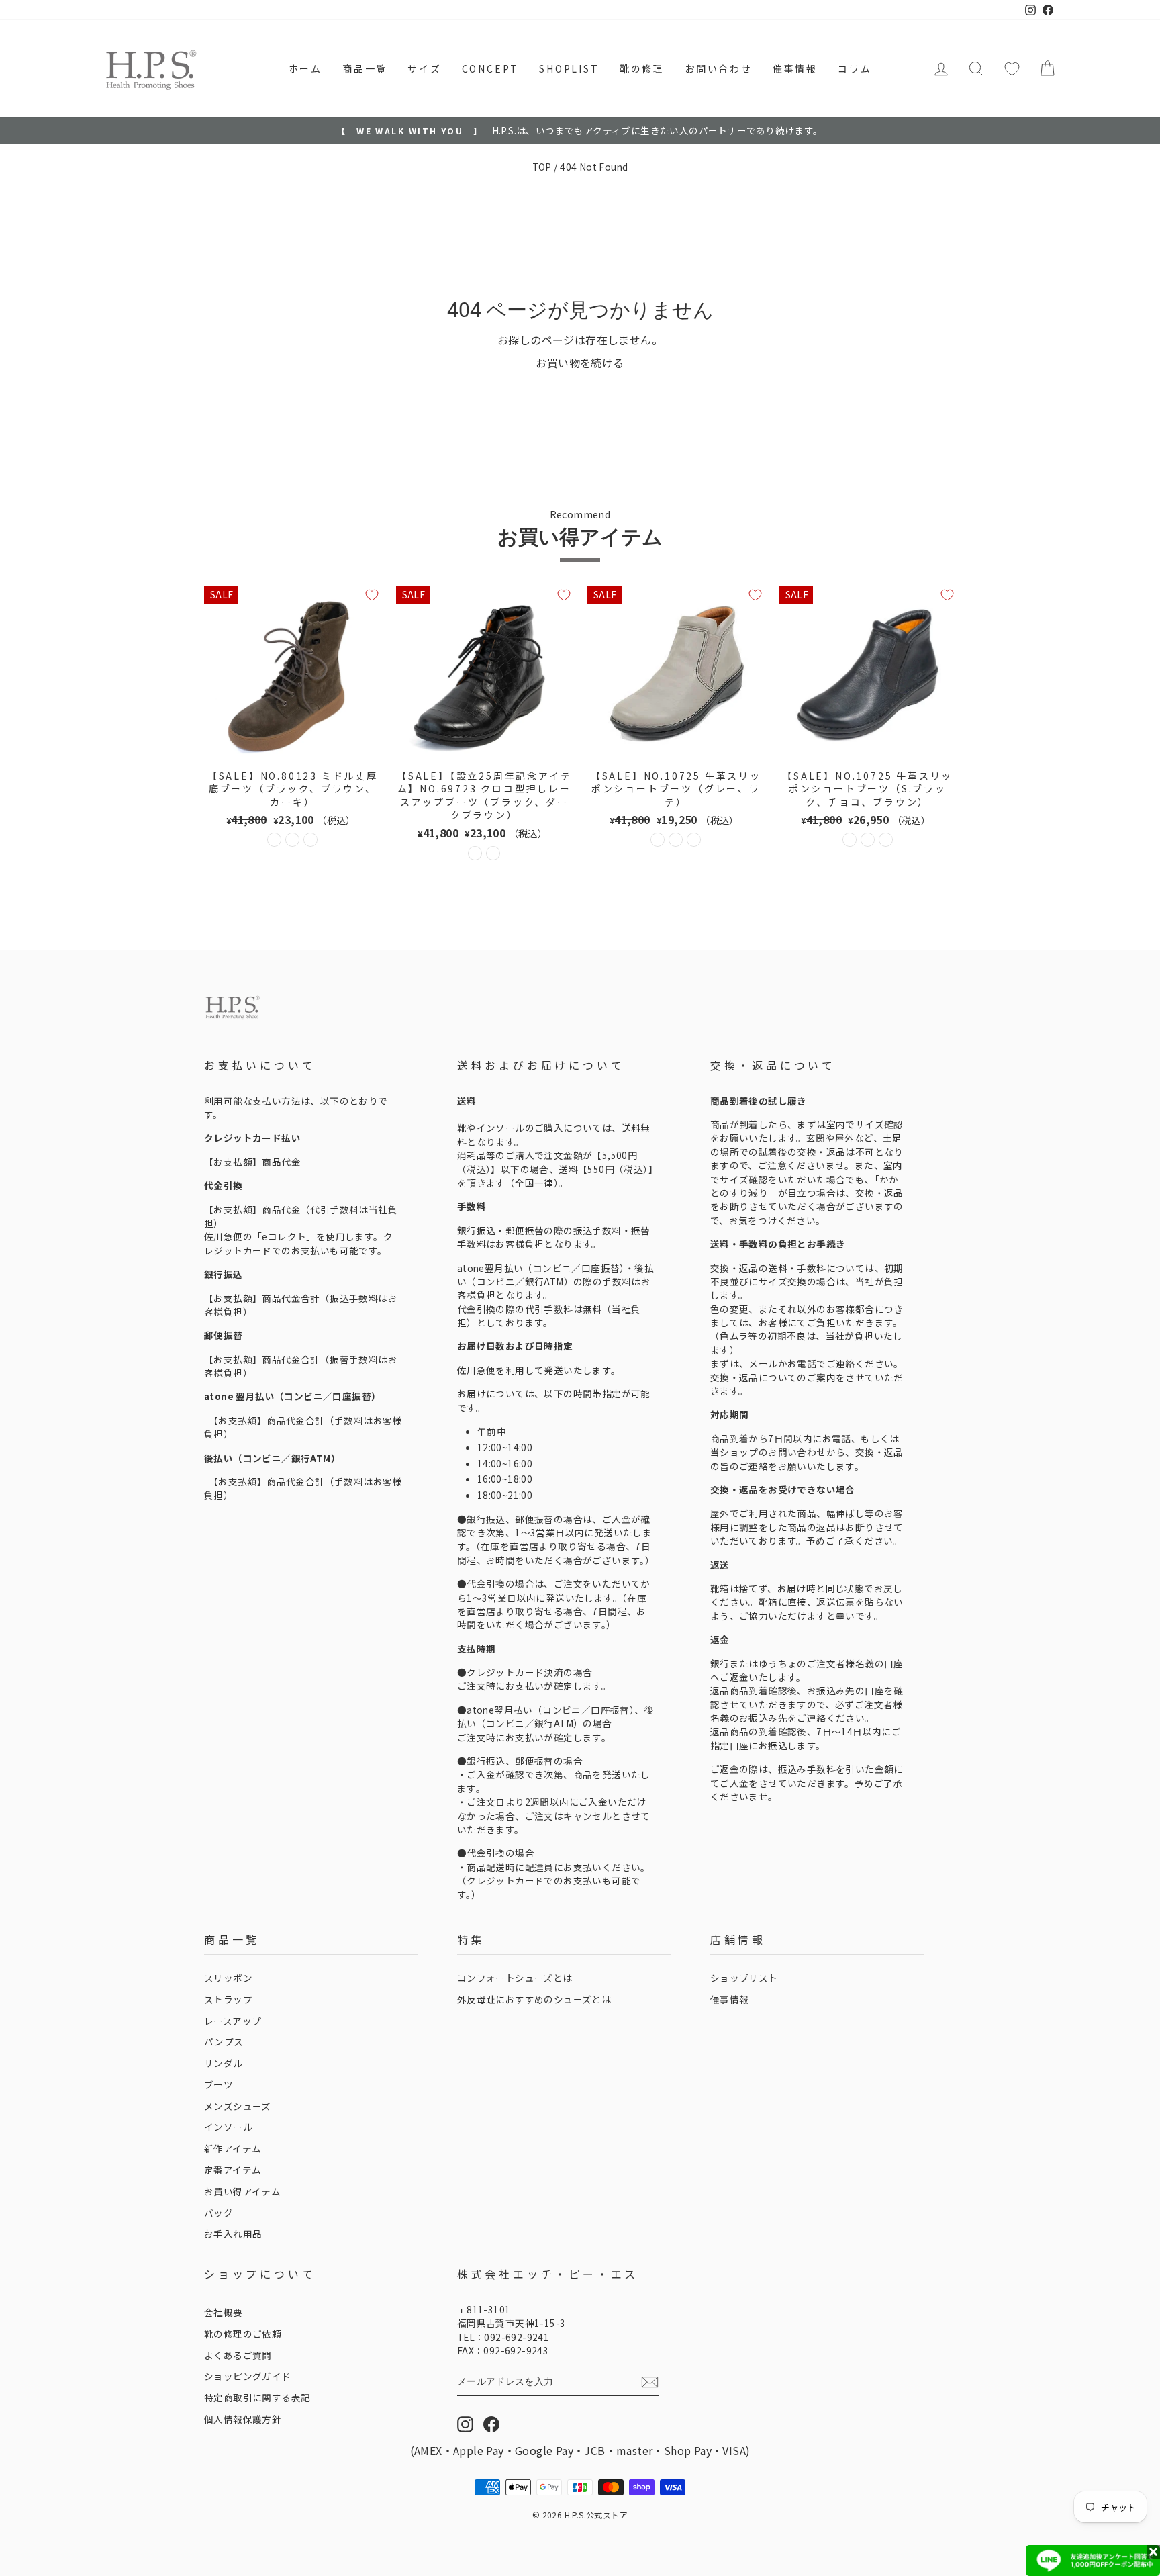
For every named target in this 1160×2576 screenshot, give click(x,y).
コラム (855, 68)
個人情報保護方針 (243, 2419)
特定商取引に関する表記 (257, 2397)
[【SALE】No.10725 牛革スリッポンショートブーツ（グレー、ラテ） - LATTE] (676, 840)
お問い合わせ (719, 68)
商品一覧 (365, 68)
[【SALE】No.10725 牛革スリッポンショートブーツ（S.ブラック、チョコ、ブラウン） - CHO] (868, 840)
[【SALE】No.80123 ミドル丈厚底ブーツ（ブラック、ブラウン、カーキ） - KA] (310, 840)
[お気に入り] (1012, 68)
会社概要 (224, 2312)
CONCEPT (491, 68)
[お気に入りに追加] (372, 595)
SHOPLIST (569, 68)
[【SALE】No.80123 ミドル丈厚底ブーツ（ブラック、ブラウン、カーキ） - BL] (274, 840)
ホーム (305, 68)
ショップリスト (744, 1978)
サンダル (224, 2063)
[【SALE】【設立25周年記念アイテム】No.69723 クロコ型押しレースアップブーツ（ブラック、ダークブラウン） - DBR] (493, 853)
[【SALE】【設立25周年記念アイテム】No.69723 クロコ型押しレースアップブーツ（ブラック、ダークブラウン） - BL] (475, 853)
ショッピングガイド (248, 2376)
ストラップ (228, 1999)
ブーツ (219, 2084)
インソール (228, 2127)
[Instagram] (465, 2424)
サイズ (424, 68)
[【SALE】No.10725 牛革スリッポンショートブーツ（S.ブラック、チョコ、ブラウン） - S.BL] (850, 840)
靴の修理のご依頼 (243, 2334)
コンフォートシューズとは (515, 1978)
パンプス (224, 2041)
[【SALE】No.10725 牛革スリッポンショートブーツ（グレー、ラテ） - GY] (658, 840)
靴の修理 (642, 68)
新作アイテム (233, 2148)
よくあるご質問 (238, 2355)
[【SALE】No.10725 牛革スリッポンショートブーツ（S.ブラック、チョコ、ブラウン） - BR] (886, 840)
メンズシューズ (238, 2106)
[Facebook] (491, 2424)
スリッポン (228, 1978)
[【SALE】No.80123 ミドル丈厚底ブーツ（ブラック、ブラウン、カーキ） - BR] (292, 840)
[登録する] (650, 2382)
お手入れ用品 (233, 2234)
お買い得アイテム (242, 2191)
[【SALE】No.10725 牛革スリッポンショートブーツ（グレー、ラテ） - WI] (694, 840)
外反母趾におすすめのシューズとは (534, 1999)
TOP (542, 167)
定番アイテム (233, 2170)
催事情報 (795, 68)
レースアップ (233, 2021)
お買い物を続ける (580, 363)
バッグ (219, 2213)
